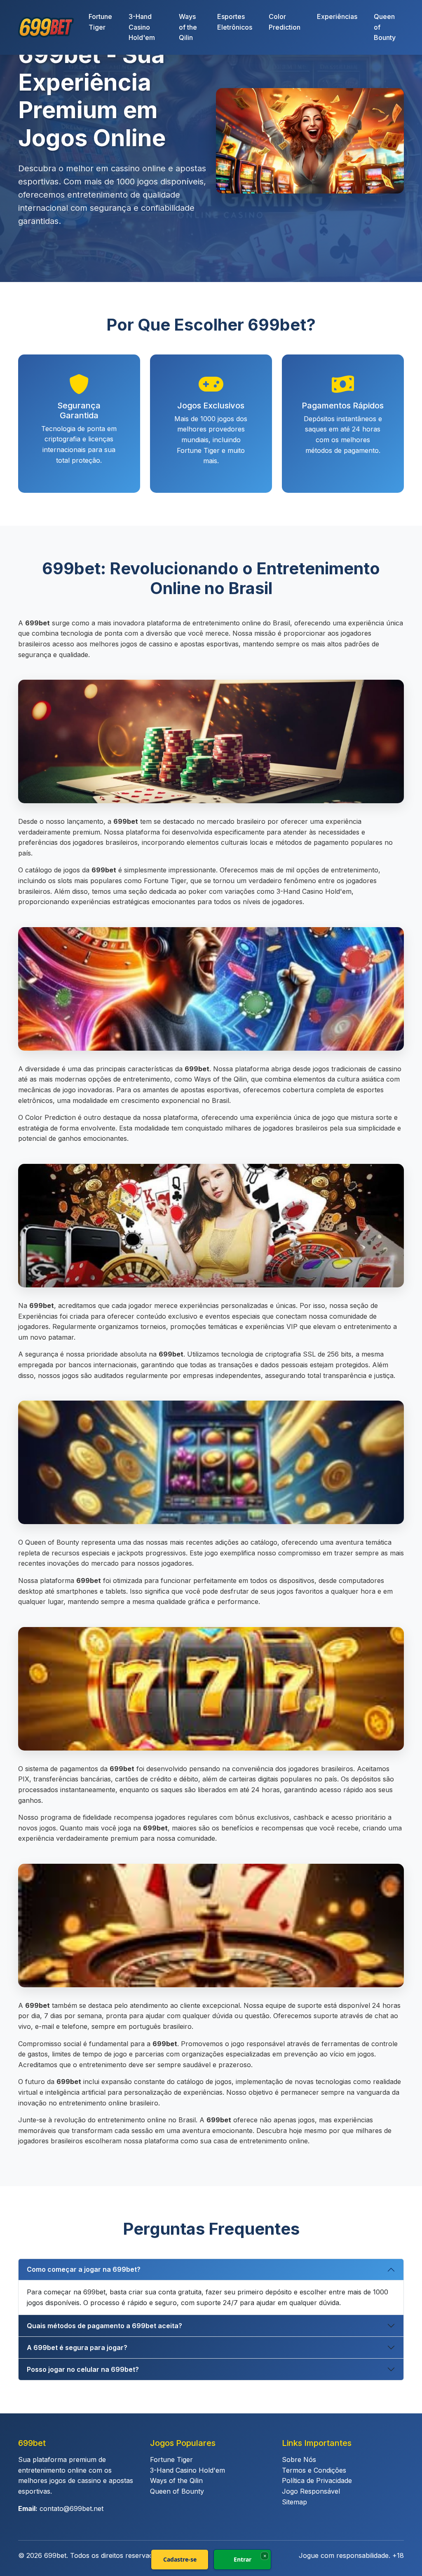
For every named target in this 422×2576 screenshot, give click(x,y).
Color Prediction (285, 22)
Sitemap (294, 2502)
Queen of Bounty (385, 27)
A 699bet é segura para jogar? (77, 2348)
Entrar (243, 2559)
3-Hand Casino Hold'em (142, 27)
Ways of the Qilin (188, 27)
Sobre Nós (299, 2459)
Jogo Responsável (311, 2491)
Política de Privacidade (317, 2480)
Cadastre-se (180, 2559)
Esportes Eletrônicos (235, 22)
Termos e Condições (314, 2470)
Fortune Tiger (100, 22)
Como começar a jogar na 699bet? (84, 2269)
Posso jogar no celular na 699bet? (83, 2369)
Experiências (337, 16)
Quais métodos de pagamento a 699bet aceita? (104, 2326)
